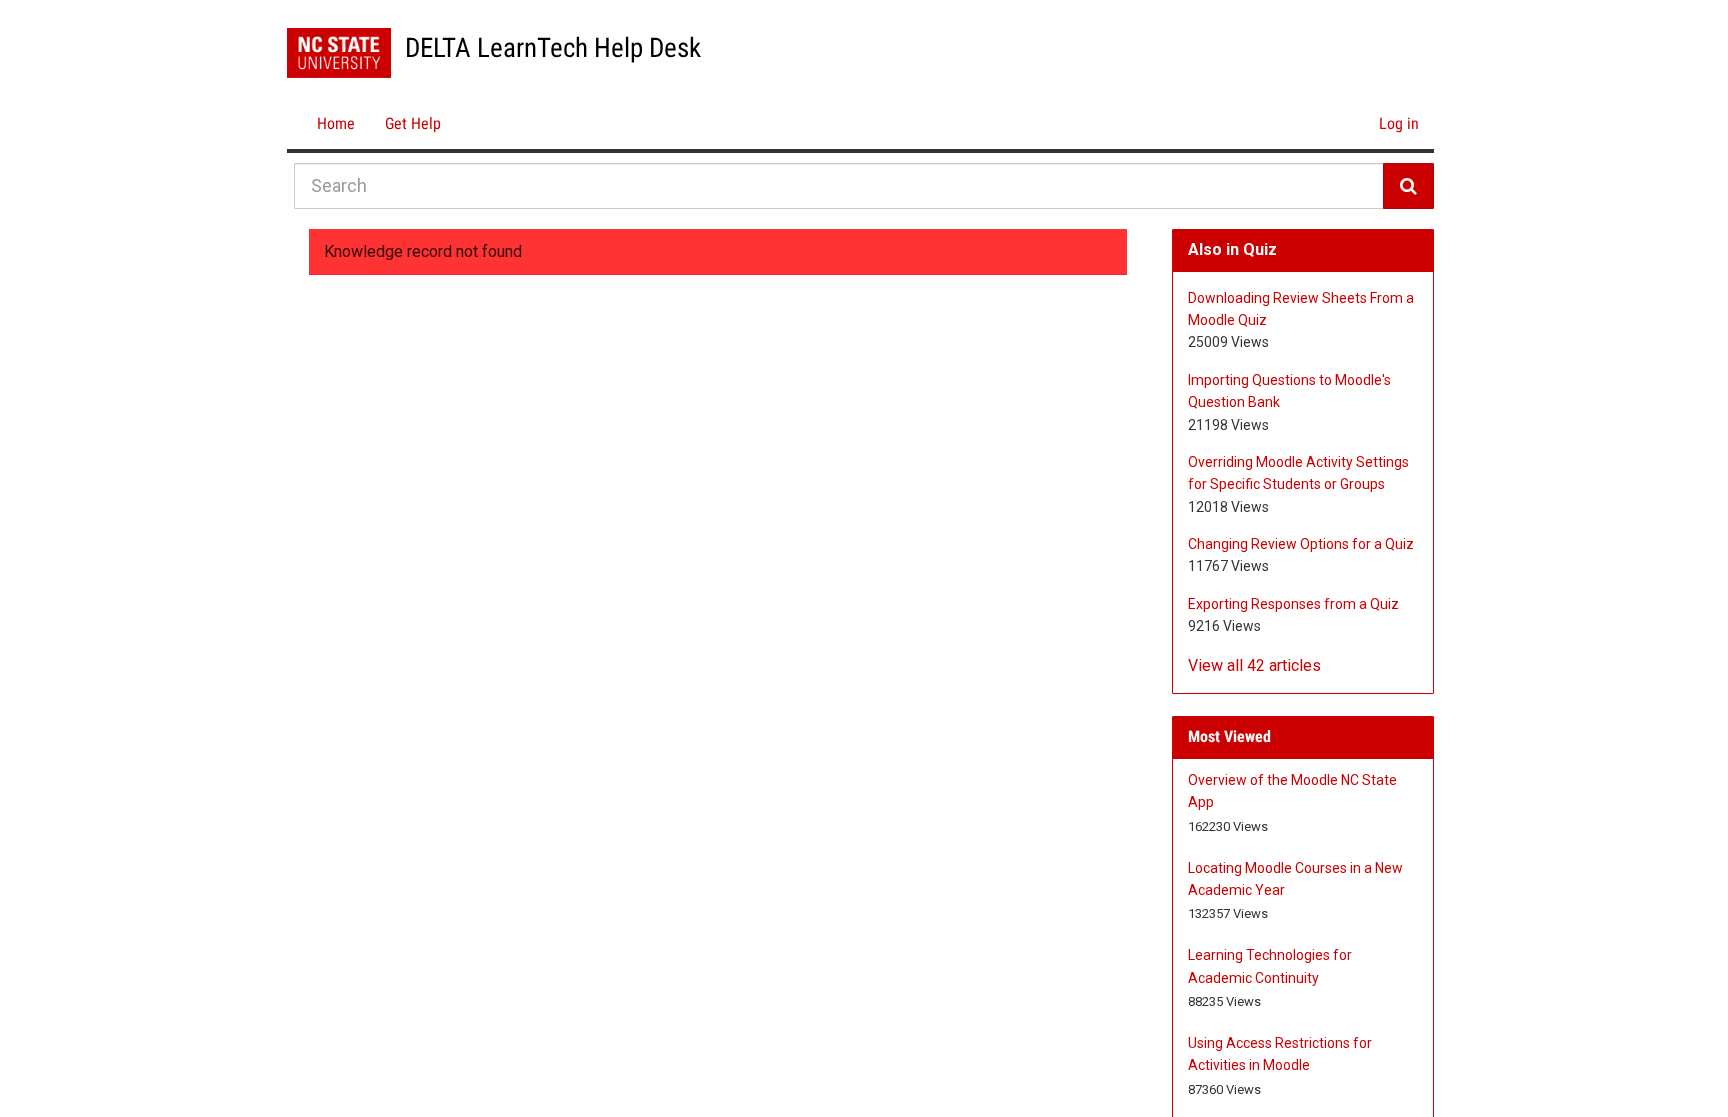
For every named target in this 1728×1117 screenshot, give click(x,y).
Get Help (413, 123)
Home (336, 123)
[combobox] (839, 186)
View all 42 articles (1254, 665)
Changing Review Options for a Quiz (1301, 544)
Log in (1399, 123)
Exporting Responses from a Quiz (1293, 604)
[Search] (1408, 186)
